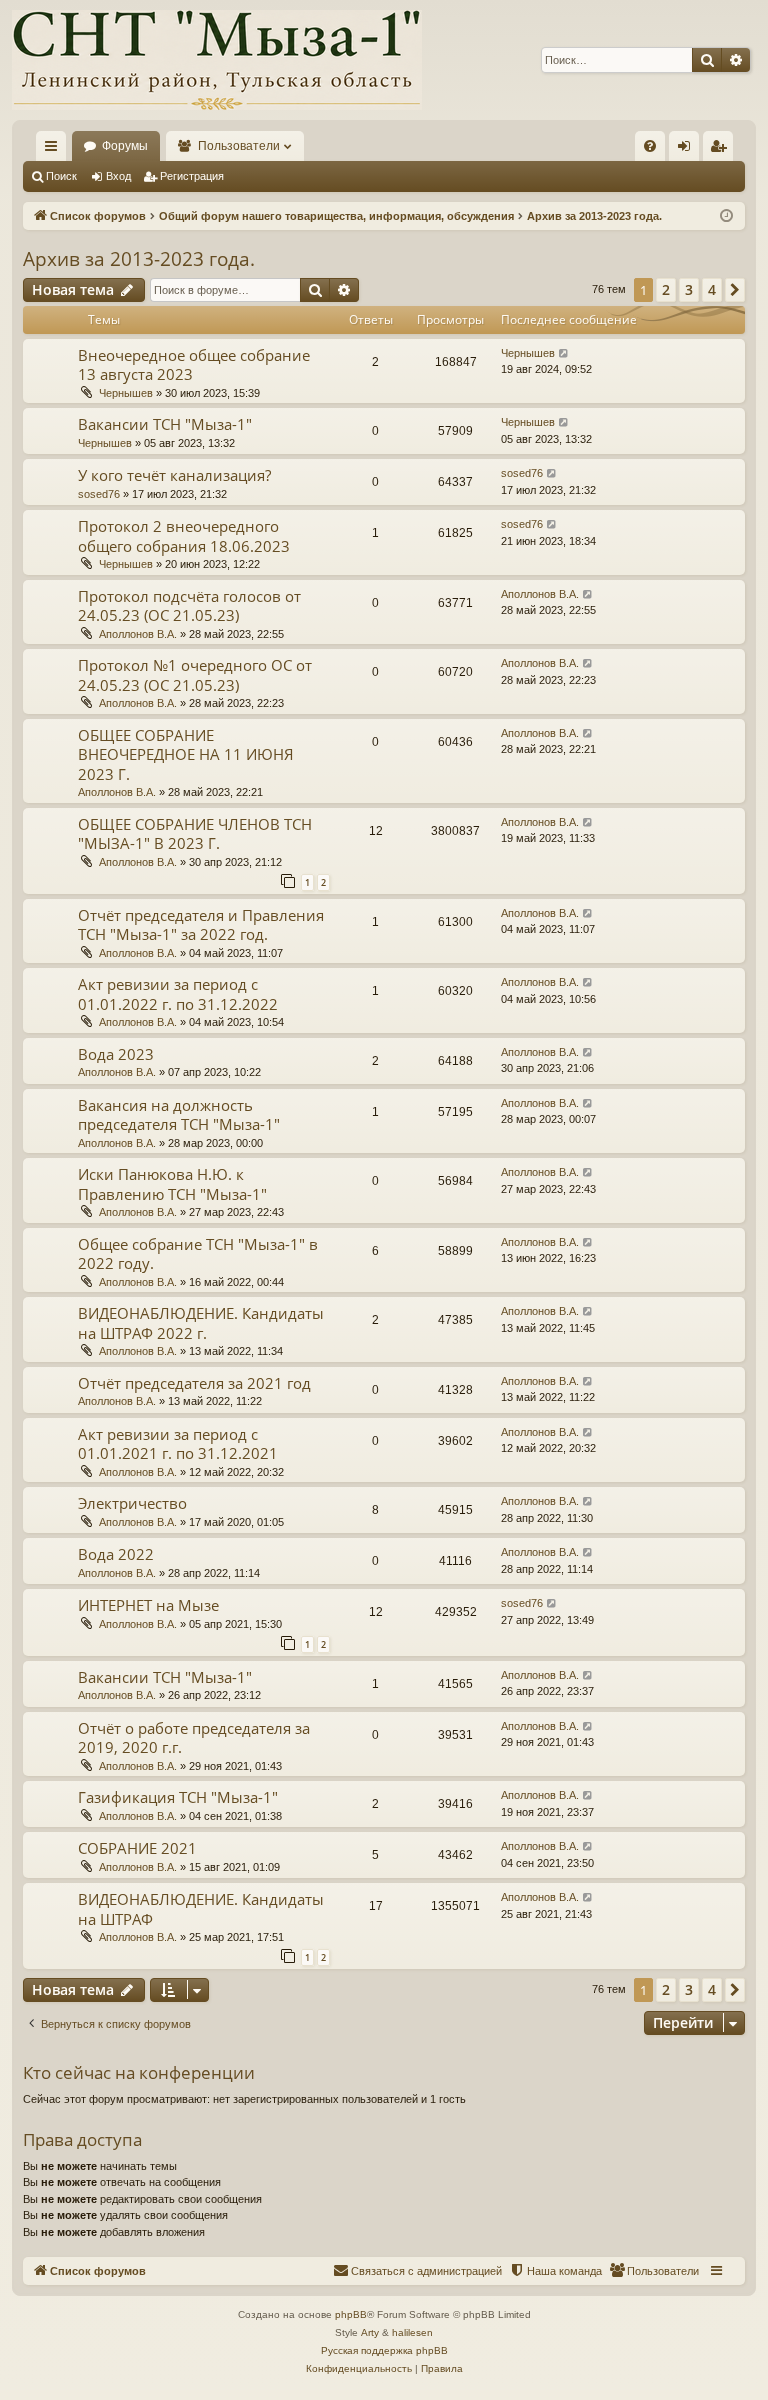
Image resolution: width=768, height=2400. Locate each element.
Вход (118, 176)
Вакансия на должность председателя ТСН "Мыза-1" (179, 1115)
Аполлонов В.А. (138, 634)
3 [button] (689, 289)
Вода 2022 (116, 1554)
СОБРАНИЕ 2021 (137, 1848)
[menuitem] (650, 146)
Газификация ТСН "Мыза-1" (178, 1797)
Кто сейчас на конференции (139, 2072)
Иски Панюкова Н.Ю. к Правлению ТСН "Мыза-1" (172, 1184)
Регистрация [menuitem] (722, 150)
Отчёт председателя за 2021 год (194, 1383)
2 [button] (666, 289)
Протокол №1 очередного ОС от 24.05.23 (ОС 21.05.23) (195, 675)
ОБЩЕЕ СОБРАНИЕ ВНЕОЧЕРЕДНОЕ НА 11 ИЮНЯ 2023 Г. (186, 754)
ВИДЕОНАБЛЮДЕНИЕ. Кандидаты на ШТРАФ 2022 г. (201, 1323)
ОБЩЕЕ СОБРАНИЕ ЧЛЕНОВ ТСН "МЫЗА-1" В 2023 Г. (195, 834)
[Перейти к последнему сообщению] (564, 353)
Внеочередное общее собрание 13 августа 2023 (194, 365)
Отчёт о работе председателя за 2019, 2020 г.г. (194, 1738)
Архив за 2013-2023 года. (139, 259)
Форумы (125, 146)
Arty (370, 2332)
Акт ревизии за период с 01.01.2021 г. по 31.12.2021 (178, 1444)
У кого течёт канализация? (174, 475)
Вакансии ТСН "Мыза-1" (165, 424)
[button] (735, 290)
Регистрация (192, 176)
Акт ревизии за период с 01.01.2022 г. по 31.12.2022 (178, 994)
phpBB (351, 2314)
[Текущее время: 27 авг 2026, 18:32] (726, 216)
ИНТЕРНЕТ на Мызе (148, 1605)
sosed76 (99, 494)
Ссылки (55, 150)
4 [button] (712, 289)
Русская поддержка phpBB (384, 2350)
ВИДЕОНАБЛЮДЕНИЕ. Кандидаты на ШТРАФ (201, 1909)
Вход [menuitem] (688, 150)
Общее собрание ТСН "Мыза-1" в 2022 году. (198, 1254)
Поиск (61, 176)
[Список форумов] (217, 60)
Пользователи (239, 146)
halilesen (412, 2332)
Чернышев (126, 393)
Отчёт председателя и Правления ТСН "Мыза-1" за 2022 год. (201, 925)
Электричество (132, 1503)
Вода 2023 (116, 1054)
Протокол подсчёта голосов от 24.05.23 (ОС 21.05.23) (189, 606)
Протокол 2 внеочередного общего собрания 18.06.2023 (184, 536)
